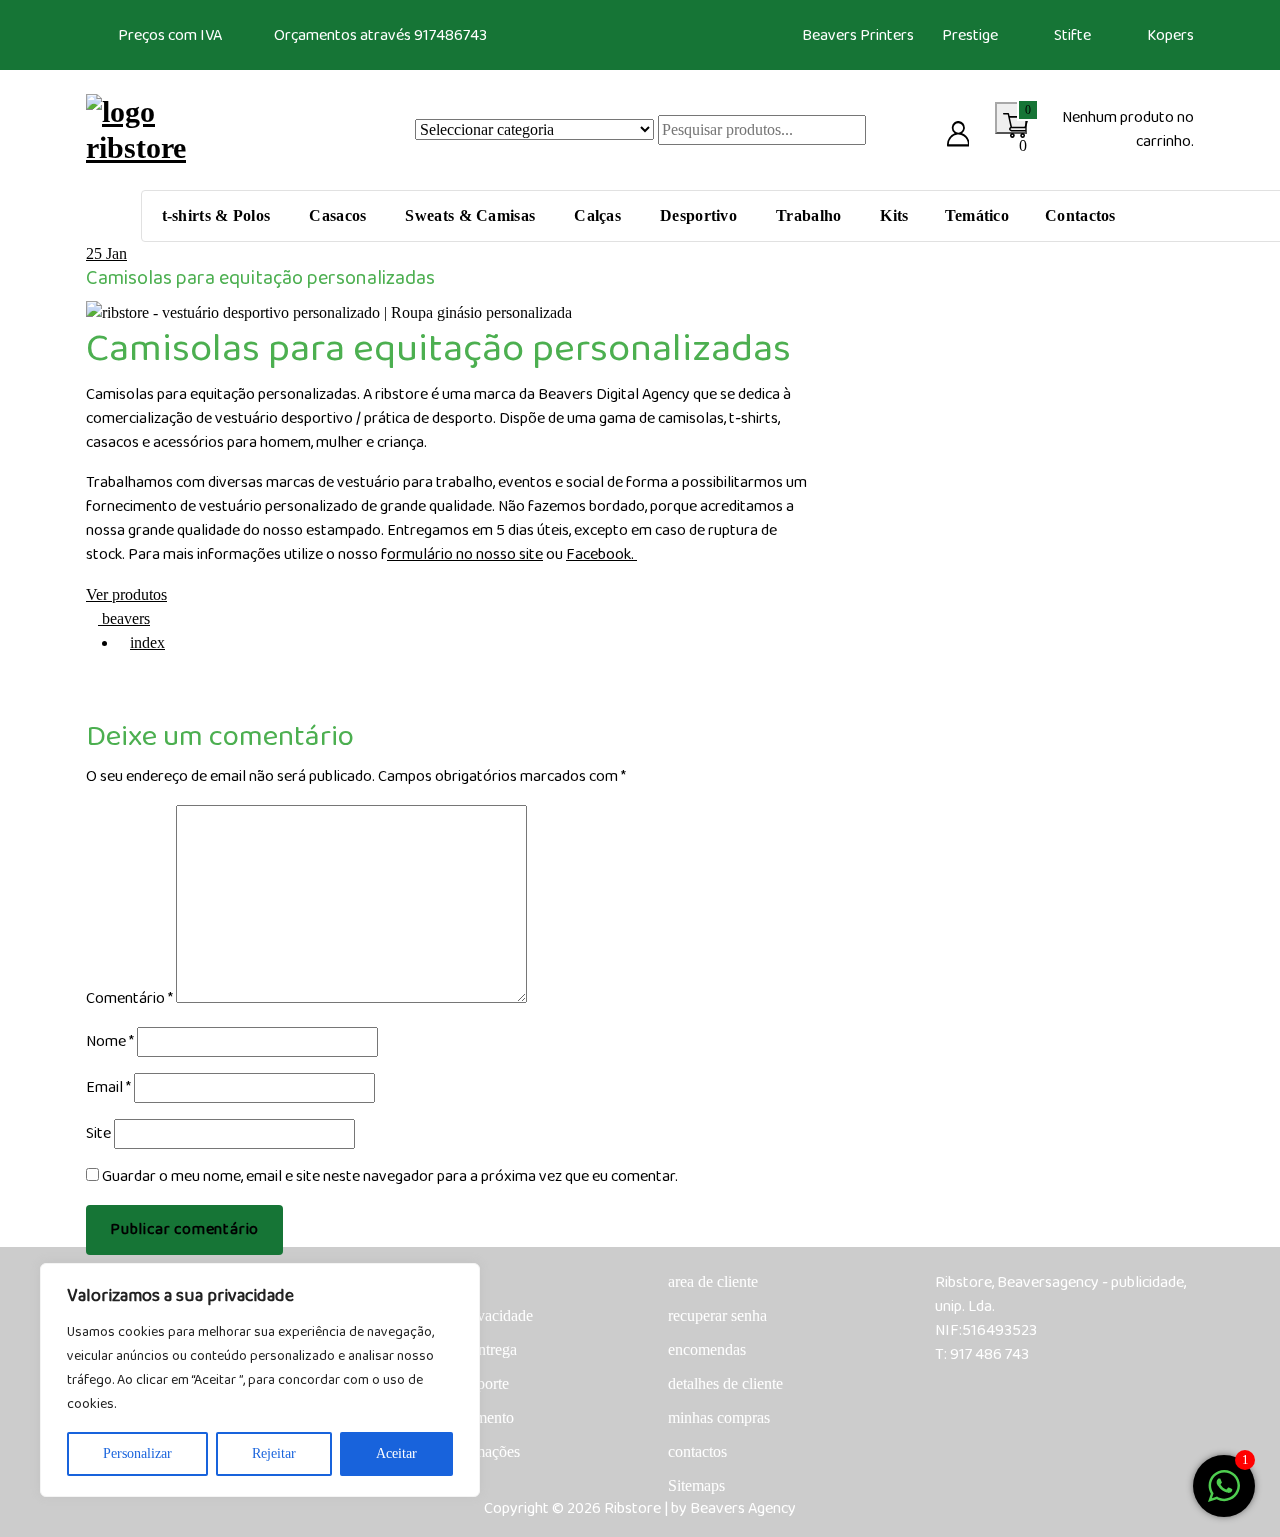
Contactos (1080, 215)
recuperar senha (717, 1315)
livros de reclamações (452, 1451)
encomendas (707, 1349)
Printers (887, 35)
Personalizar (137, 1453)
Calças (597, 215)
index (147, 642)
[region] (260, 1380)
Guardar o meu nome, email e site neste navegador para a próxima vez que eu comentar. (390, 1177)
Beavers (829, 35)
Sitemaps (696, 1485)
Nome (110, 1042)
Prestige (970, 35)
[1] (1224, 1484)
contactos (697, 1451)
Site (98, 1134)
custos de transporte (447, 1383)
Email (108, 1088)
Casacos (337, 215)
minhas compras (719, 1417)
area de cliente (713, 1281)
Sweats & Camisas (470, 215)
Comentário (129, 999)
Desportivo (698, 215)
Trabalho (808, 215)
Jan (106, 253)
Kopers (1170, 35)
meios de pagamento (449, 1417)
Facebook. (601, 554)
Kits (894, 215)
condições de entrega (451, 1349)
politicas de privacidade (459, 1315)
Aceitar (396, 1453)
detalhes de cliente (725, 1383)
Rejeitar (274, 1453)
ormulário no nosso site (465, 554)
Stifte (1072, 35)
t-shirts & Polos (216, 215)
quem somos (424, 1281)
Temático (977, 215)
